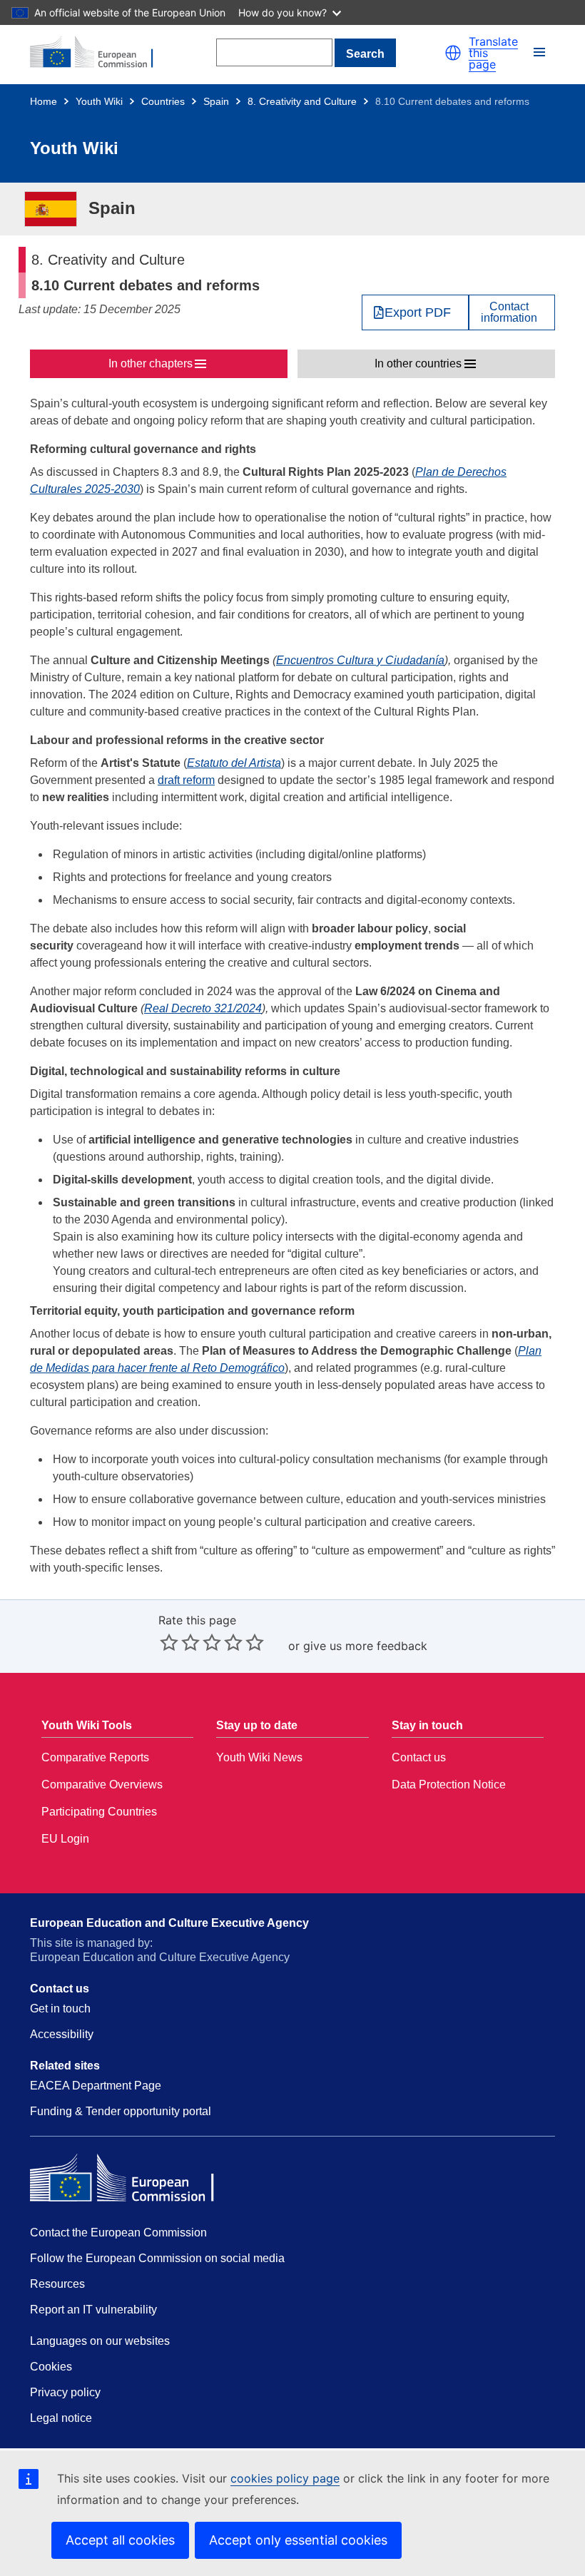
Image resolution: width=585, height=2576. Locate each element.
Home (44, 101)
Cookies (51, 2367)
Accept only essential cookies (298, 2540)
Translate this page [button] (493, 53)
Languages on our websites (100, 2341)
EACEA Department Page (96, 2086)
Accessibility (62, 2034)
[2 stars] (180, 1642)
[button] (453, 53)
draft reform (186, 780)
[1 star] (169, 1642)
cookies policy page (285, 2478)
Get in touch (60, 2009)
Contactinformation (509, 312)
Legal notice (61, 2418)
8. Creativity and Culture (302, 101)
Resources (57, 2284)
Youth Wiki (99, 101)
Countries (163, 101)
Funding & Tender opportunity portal (121, 2111)
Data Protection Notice (449, 1785)
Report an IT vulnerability (93, 2310)
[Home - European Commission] (99, 53)
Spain (216, 101)
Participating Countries (99, 1812)
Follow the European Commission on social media (157, 2258)
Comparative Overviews (102, 1785)
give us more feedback (365, 1646)
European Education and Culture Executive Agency (169, 1923)
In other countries (418, 363)
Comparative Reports (95, 1757)
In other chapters (151, 363)
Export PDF (418, 312)
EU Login (65, 1839)
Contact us (419, 1757)
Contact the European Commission (118, 2233)
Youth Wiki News (259, 1757)
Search (365, 54)
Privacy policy (65, 2392)
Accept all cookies (120, 2540)
